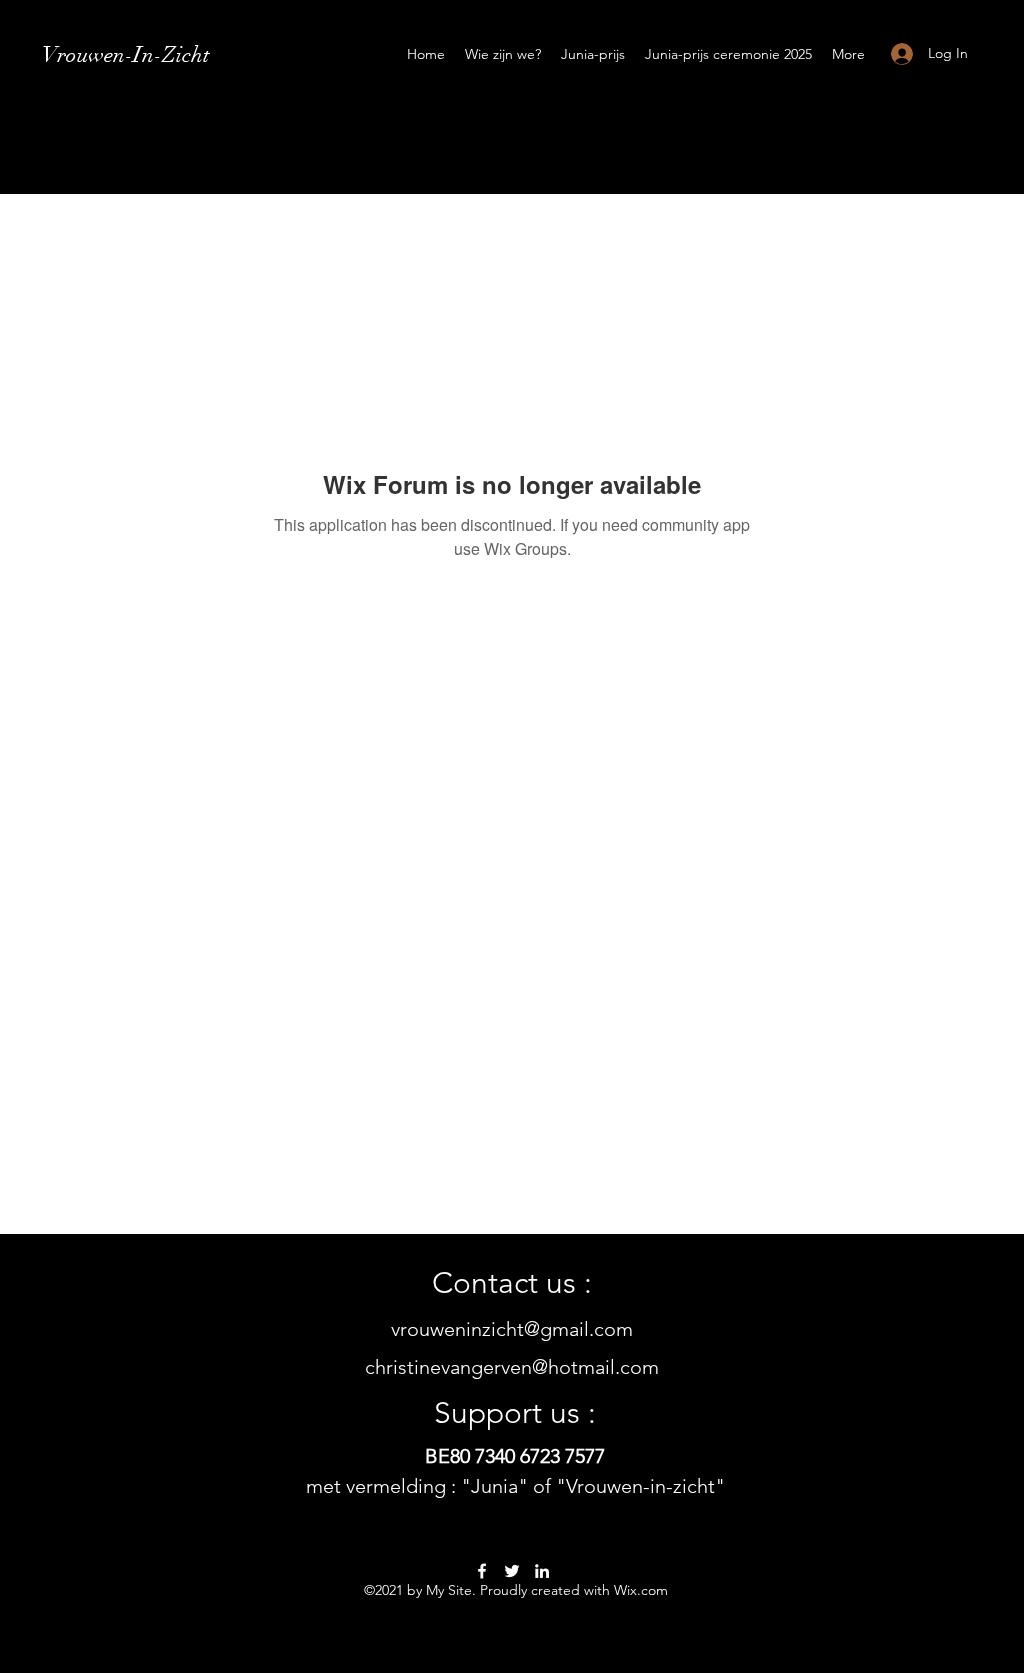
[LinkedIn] (542, 1571)
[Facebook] (482, 1571)
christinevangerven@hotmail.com (512, 1367)
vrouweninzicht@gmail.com (512, 1329)
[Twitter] (512, 1571)
